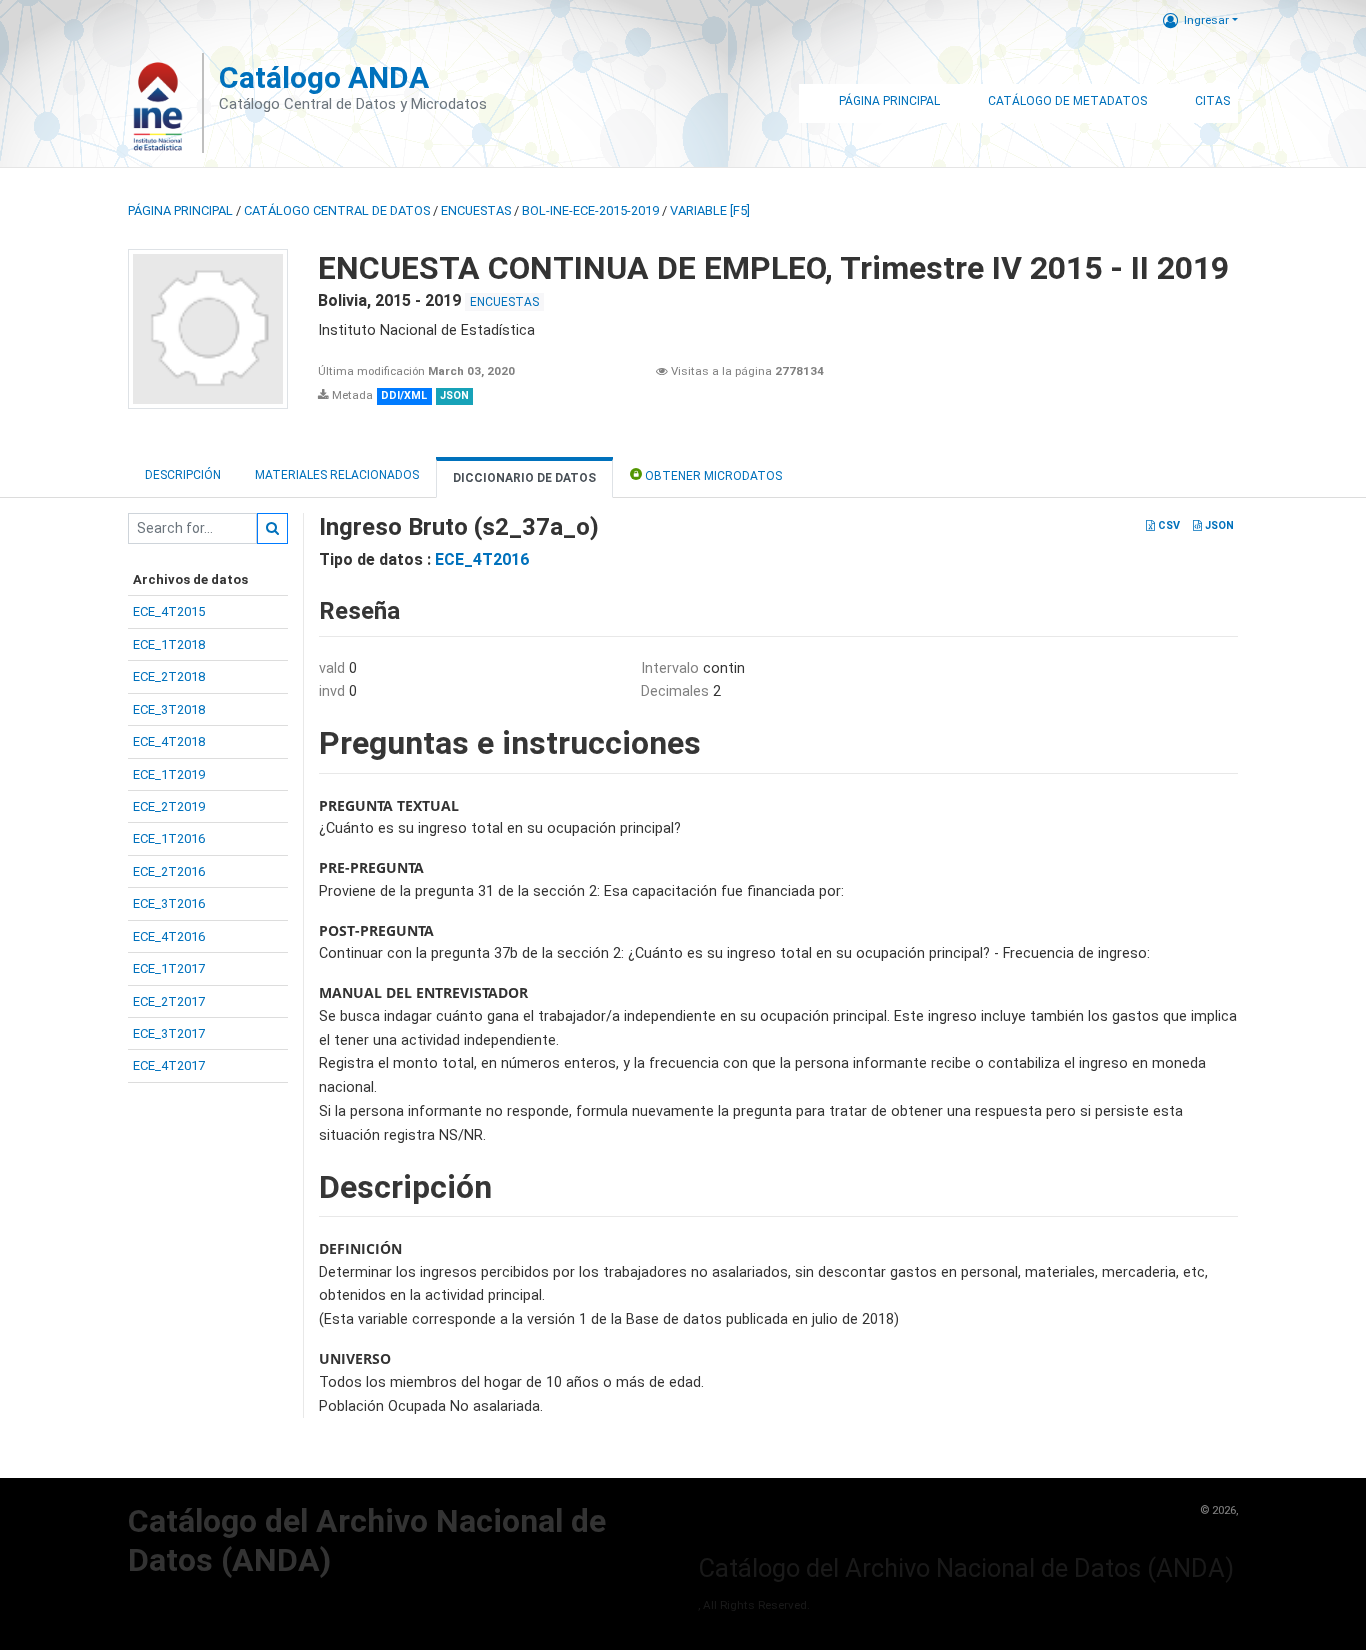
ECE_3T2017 (169, 1033)
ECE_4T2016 (169, 936)
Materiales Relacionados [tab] (337, 475)
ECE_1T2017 (169, 968)
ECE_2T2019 (169, 806)
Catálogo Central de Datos (337, 210)
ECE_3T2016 (169, 903)
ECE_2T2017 (169, 1001)
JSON (1218, 525)
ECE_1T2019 (169, 774)
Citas (1212, 101)
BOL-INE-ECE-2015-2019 (590, 210)
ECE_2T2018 (169, 676)
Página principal (180, 210)
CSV (1167, 525)
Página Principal (889, 101)
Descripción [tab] (183, 475)
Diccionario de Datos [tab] (524, 478)
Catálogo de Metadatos (1067, 101)
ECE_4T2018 (169, 741)
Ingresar (1206, 20)
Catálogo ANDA (324, 77)
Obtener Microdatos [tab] (712, 476)
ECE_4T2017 (169, 1065)
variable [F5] (710, 210)
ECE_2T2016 (169, 871)
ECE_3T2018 (169, 709)
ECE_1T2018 (169, 644)
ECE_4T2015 (169, 611)
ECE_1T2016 (169, 838)
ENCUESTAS (476, 210)
